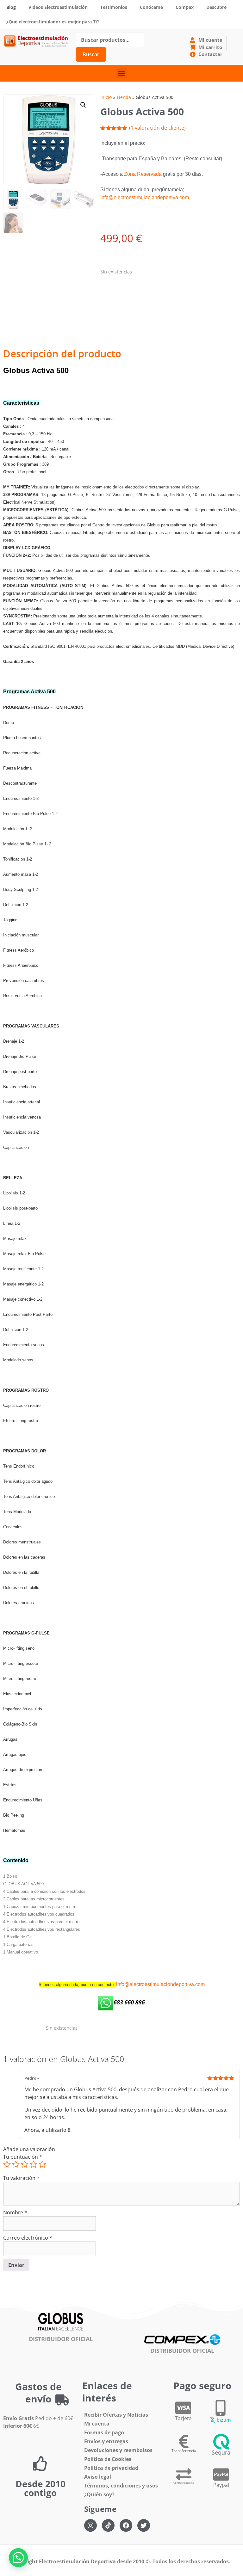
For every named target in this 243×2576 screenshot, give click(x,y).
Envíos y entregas (106, 2441)
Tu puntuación (23, 2157)
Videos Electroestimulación (58, 7)
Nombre (15, 2212)
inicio (106, 97)
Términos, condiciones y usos (121, 2486)
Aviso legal (98, 2477)
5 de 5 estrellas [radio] (42, 2164)
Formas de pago (104, 2432)
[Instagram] (90, 2525)
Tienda (124, 97)
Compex (185, 7)
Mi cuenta (97, 2424)
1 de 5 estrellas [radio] (7, 2164)
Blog (11, 7)
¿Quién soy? (99, 2494)
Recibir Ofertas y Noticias (116, 2415)
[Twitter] (144, 2525)
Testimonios (114, 7)
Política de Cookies (108, 2459)
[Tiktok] (108, 2525)
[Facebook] (126, 2525)
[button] (122, 73)
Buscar (91, 54)
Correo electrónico (28, 2238)
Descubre (216, 7)
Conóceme (151, 7)
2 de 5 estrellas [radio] (16, 2164)
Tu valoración (21, 2178)
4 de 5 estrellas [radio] (34, 2164)
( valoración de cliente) (157, 128)
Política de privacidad (111, 2468)
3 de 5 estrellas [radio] (25, 2164)
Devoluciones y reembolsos (118, 2450)
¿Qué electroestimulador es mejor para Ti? (53, 22)
